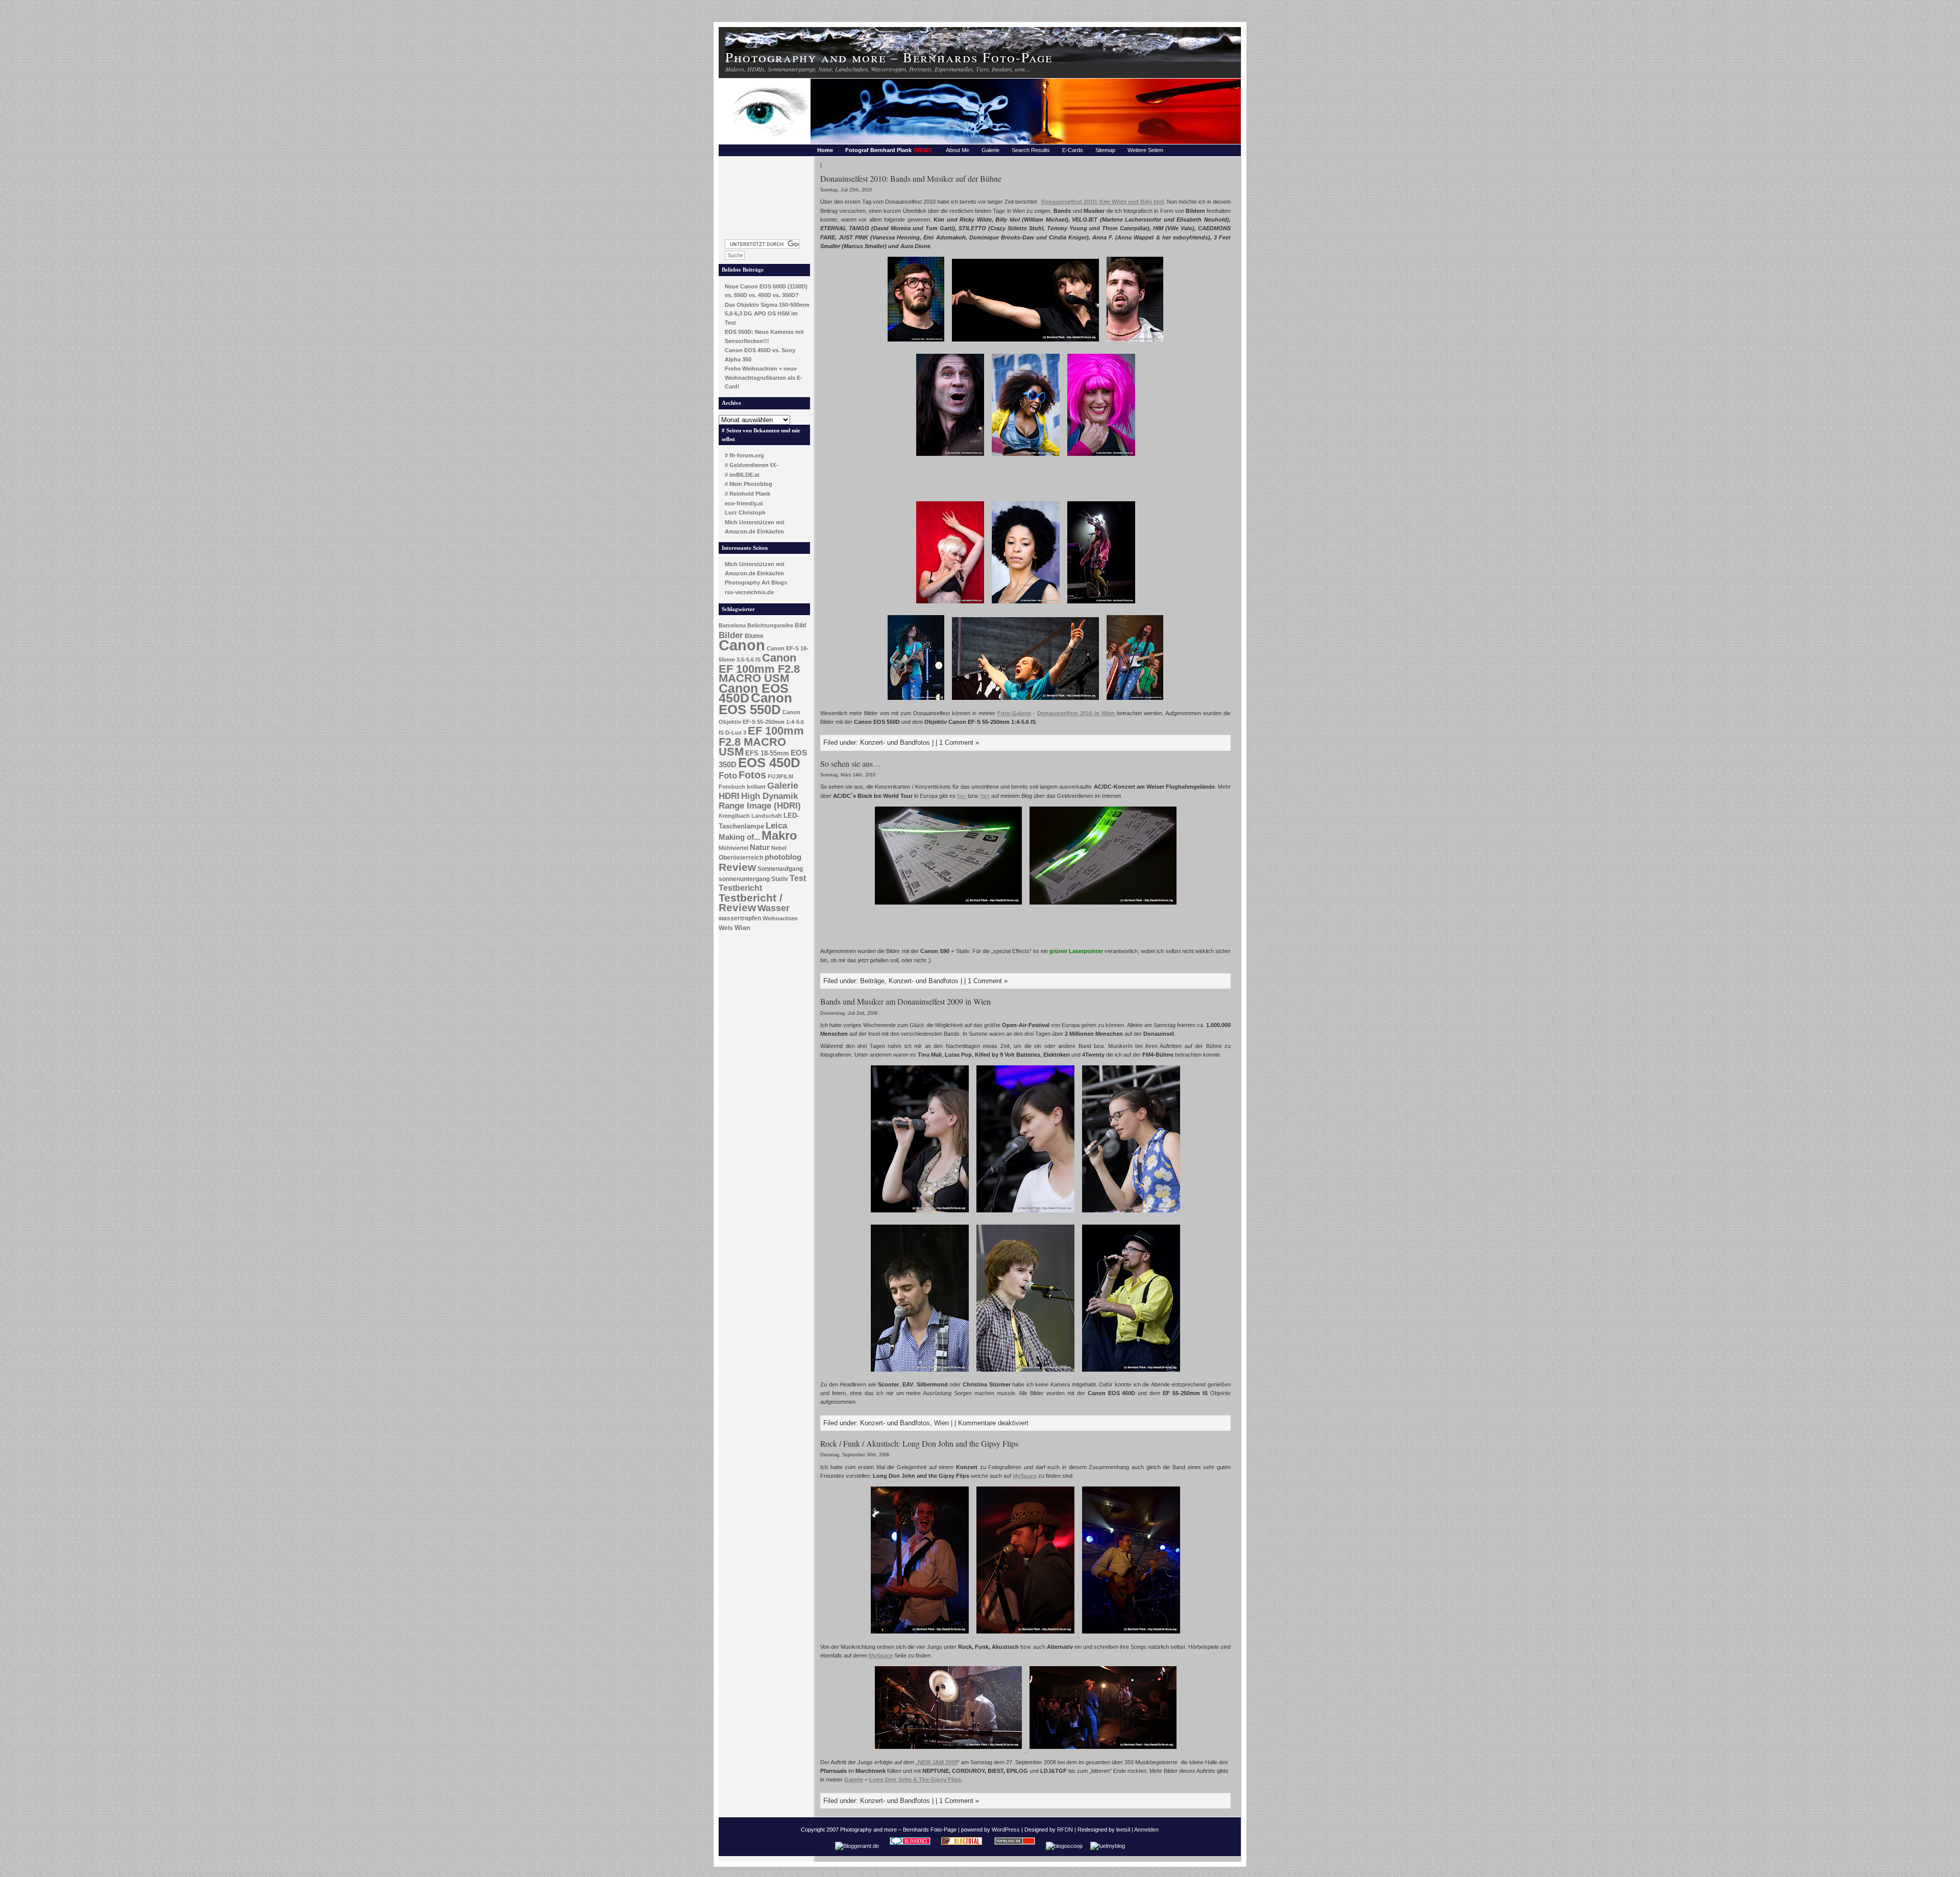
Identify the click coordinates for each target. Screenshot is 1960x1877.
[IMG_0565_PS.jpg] (1103, 906)
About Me (958, 150)
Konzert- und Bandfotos (895, 742)
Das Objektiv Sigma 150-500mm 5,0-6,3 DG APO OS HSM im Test (767, 314)
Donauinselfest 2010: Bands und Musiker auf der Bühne (911, 178)
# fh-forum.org (744, 455)
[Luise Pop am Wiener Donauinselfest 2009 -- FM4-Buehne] (1025, 1213)
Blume (754, 636)
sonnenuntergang (744, 879)
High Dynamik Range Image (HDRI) (760, 801)
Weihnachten (780, 918)
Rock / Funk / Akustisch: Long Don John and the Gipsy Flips (919, 1443)
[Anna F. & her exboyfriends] (1135, 701)
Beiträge (872, 981)
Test (798, 878)
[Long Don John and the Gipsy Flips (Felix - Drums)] (949, 1750)
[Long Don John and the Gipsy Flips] (1026, 1635)
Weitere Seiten (1145, 150)
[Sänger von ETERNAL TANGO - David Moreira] (1135, 343)
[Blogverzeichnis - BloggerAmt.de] (857, 1846)
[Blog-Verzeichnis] (910, 1846)
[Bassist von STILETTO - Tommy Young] (950, 457)
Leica (776, 825)
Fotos (752, 775)
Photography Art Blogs (756, 582)
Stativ (780, 879)
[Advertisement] (765, 195)
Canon (742, 645)
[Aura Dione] (1101, 604)
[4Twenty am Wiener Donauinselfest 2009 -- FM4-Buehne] (1131, 1373)
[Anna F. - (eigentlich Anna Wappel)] (916, 701)
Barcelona (732, 625)
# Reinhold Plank (748, 494)
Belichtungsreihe (770, 625)
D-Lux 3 (736, 733)
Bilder (731, 635)
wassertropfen (740, 918)
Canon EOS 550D (755, 704)
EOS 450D (769, 763)
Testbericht (740, 888)
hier (962, 796)
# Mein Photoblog (749, 484)
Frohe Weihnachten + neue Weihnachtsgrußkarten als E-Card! (764, 377)
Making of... (739, 837)
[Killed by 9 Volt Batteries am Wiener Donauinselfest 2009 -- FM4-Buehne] (920, 1373)
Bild (800, 625)
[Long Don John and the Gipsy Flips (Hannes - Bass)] (921, 1635)
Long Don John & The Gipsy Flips (915, 1780)
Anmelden (1146, 1830)
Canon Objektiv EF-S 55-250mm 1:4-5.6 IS (761, 722)
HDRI (729, 796)
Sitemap (1105, 150)
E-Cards (1073, 150)
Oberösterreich (741, 858)
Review (737, 867)
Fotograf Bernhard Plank (889, 150)
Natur (760, 847)
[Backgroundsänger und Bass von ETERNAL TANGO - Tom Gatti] (916, 343)
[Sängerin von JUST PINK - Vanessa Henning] (950, 604)
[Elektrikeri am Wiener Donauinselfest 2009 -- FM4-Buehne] (1025, 1373)
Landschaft (767, 816)
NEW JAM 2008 (938, 1762)
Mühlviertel (733, 848)
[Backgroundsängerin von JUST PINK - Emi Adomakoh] (1026, 604)
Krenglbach (734, 816)
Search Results (1031, 150)
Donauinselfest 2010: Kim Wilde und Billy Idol (1102, 202)
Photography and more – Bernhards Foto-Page (889, 57)
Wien (742, 928)
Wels (726, 928)
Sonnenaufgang (780, 869)
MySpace (1025, 1476)
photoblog (783, 857)
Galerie (990, 150)
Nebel (779, 848)
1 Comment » (959, 742)
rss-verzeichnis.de (749, 592)
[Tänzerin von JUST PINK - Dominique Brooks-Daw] (1101, 457)
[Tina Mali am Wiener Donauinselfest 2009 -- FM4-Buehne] (920, 1213)
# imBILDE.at (742, 475)
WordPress (1006, 1830)
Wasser (774, 908)
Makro (779, 835)
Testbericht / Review (751, 903)
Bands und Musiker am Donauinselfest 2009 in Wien (905, 1001)
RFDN (1065, 1830)
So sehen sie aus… (851, 763)
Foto (728, 776)
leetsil (1123, 1830)
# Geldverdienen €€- (752, 465)
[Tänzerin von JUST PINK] (1026, 457)
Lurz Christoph (745, 513)
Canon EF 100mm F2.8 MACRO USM (759, 668)
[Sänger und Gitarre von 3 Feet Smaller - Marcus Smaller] (1025, 701)
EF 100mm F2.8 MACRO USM (761, 741)
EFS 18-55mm (767, 753)
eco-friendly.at (744, 503)
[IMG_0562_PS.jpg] (948, 906)
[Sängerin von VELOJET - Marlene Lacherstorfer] (1025, 343)
